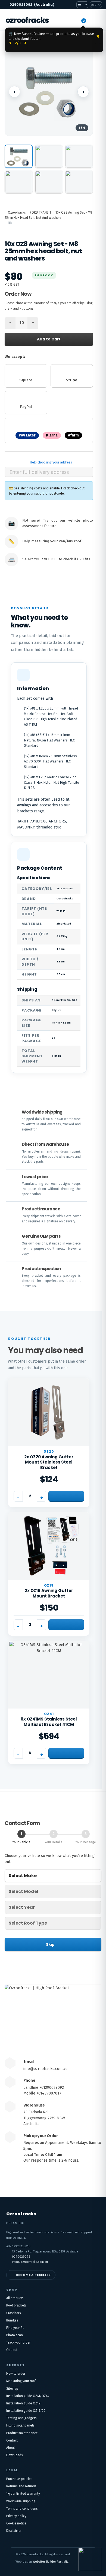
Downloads (15, 2455)
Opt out (12, 2350)
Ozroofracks (27, 20)
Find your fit (15, 2328)
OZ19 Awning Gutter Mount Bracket (49, 1593)
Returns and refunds (21, 2486)
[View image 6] (79, 182)
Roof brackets (16, 2305)
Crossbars (14, 2313)
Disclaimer (14, 2531)
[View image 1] (19, 156)
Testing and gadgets (21, 2418)
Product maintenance (22, 2433)
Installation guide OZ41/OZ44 (28, 2396)
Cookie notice (16, 2523)
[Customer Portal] (72, 20)
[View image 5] (49, 182)
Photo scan (15, 2335)
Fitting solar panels (20, 2425)
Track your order (18, 2342)
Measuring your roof (21, 2381)
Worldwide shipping (21, 2501)
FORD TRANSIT (41, 213)
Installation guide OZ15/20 (26, 2411)
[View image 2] (49, 156)
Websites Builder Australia (51, 2562)
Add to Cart (49, 339)
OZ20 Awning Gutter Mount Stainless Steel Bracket (49, 1462)
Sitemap (12, 2389)
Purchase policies (19, 2479)
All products (15, 2298)
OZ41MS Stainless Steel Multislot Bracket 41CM (49, 1722)
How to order (16, 2374)
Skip (50, 1944)
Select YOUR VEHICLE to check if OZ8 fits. (57, 559)
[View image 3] (79, 156)
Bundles (12, 2320)
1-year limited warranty (23, 2494)
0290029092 (32, 5)
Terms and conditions (22, 2509)
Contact (12, 2440)
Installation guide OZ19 (23, 2403)
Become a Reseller (33, 2275)
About (11, 2448)
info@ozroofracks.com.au (45, 2069)
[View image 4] (19, 182)
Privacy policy (16, 2516)
